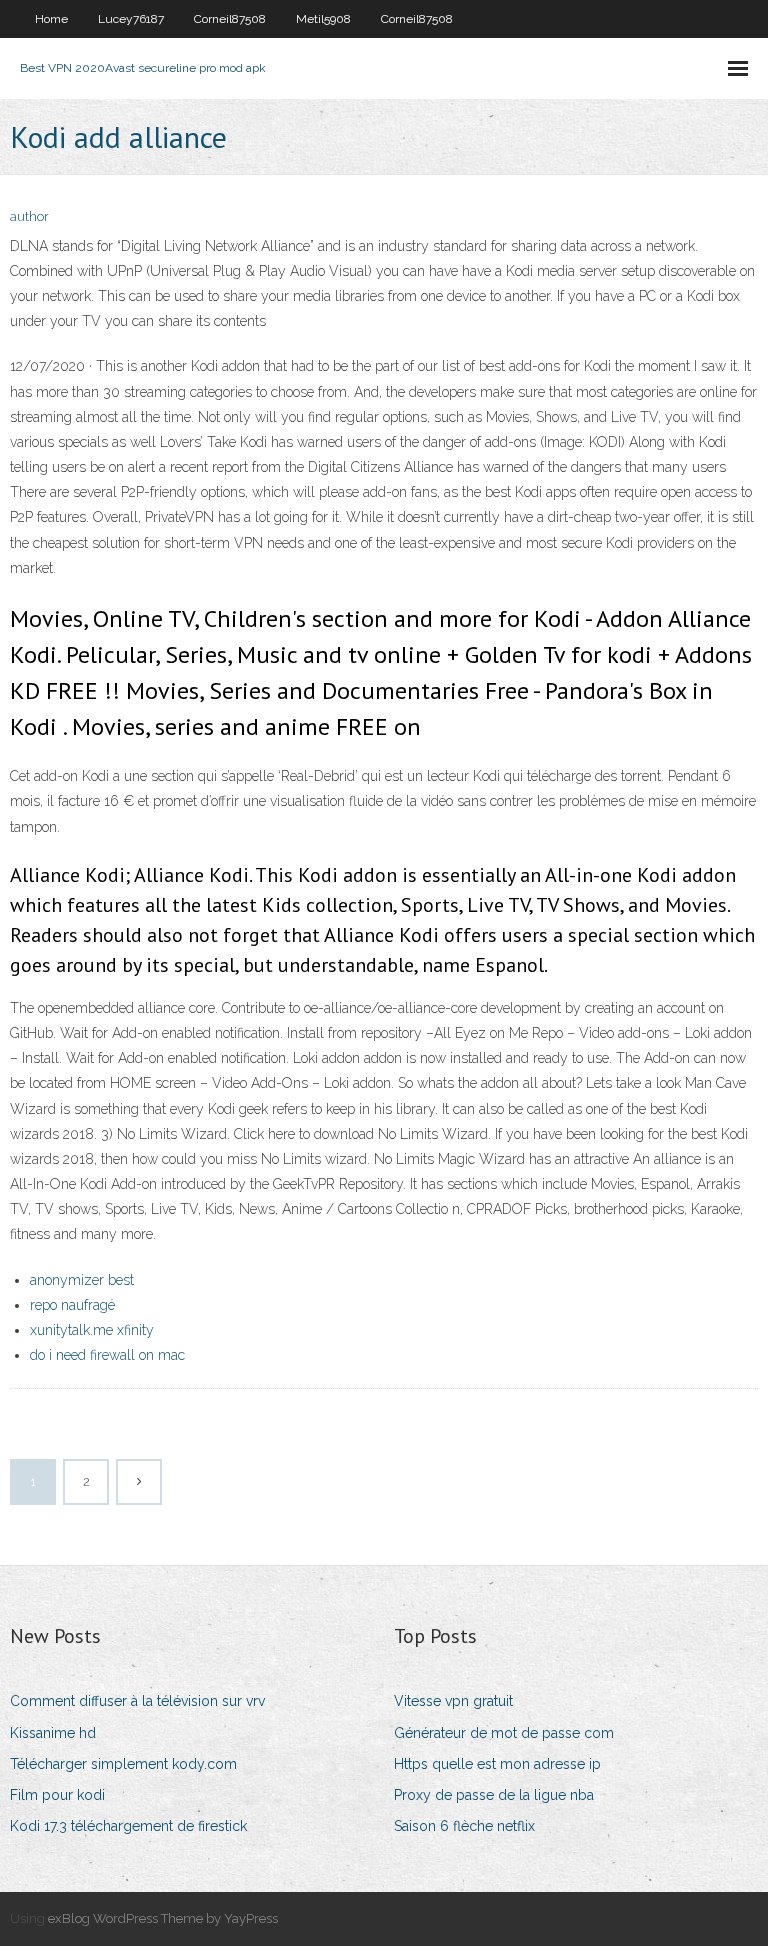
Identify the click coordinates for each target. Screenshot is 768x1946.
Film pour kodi (57, 1795)
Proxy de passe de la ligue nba (494, 1795)
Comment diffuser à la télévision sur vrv (137, 1701)
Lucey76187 (131, 19)
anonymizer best (82, 1280)
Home (51, 19)
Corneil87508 (230, 19)
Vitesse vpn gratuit (453, 1701)
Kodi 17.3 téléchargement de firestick (128, 1826)
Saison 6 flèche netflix (464, 1826)
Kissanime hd (53, 1733)
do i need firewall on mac (107, 1355)
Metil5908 (323, 19)
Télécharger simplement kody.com (123, 1764)
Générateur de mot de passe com (504, 1733)
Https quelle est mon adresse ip (497, 1764)
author (29, 216)
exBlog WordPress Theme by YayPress (163, 1918)
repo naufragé (72, 1305)
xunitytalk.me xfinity (92, 1330)
